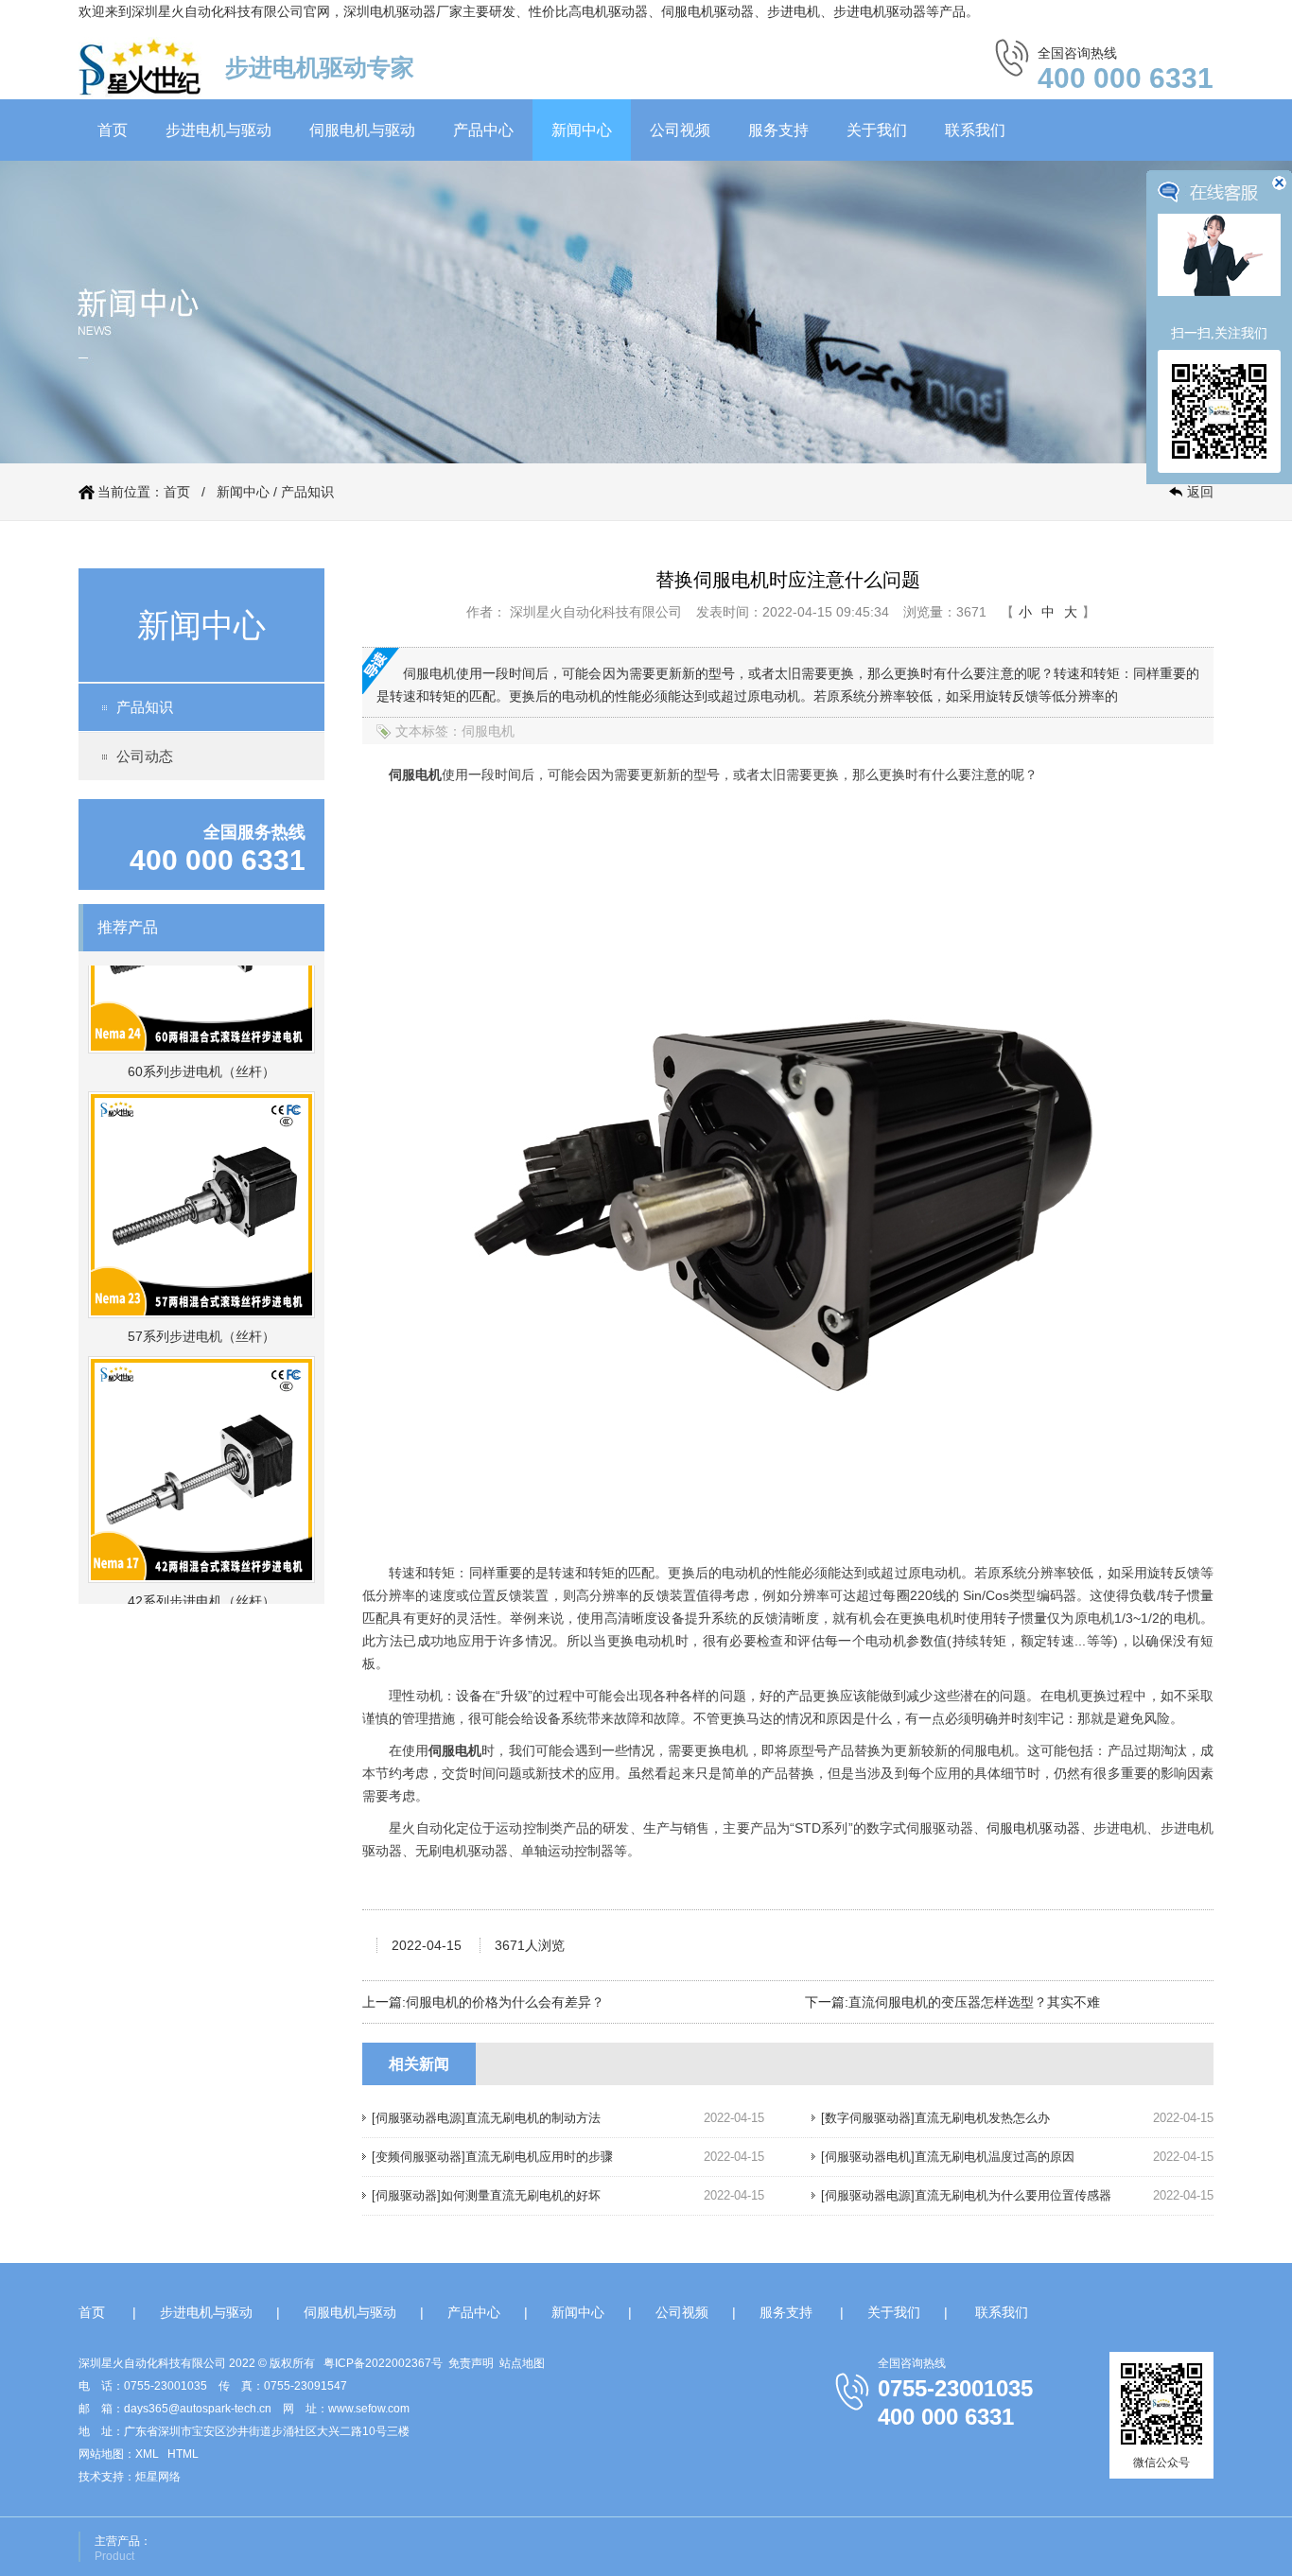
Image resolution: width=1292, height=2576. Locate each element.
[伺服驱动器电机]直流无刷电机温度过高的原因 (948, 2157)
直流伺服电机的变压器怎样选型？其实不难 (974, 2002)
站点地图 (522, 2363)
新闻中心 (582, 130)
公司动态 (145, 756)
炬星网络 (158, 2477)
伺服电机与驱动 (362, 130)
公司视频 (680, 130)
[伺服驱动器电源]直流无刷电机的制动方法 (486, 2118)
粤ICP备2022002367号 (383, 2363)
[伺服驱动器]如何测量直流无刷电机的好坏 (486, 2195)
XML (147, 2454)
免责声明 (471, 2363)
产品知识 (307, 492)
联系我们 (975, 130)
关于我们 (877, 130)
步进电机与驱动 (218, 130)
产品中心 (483, 130)
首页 (113, 130)
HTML (183, 2454)
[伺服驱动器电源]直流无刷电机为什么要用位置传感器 (966, 2195)
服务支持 (778, 130)
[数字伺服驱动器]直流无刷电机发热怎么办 (935, 2118)
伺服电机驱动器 (1033, 1828)
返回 (1200, 492)
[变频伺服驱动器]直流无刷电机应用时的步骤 (492, 2157)
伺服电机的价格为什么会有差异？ (505, 2002)
